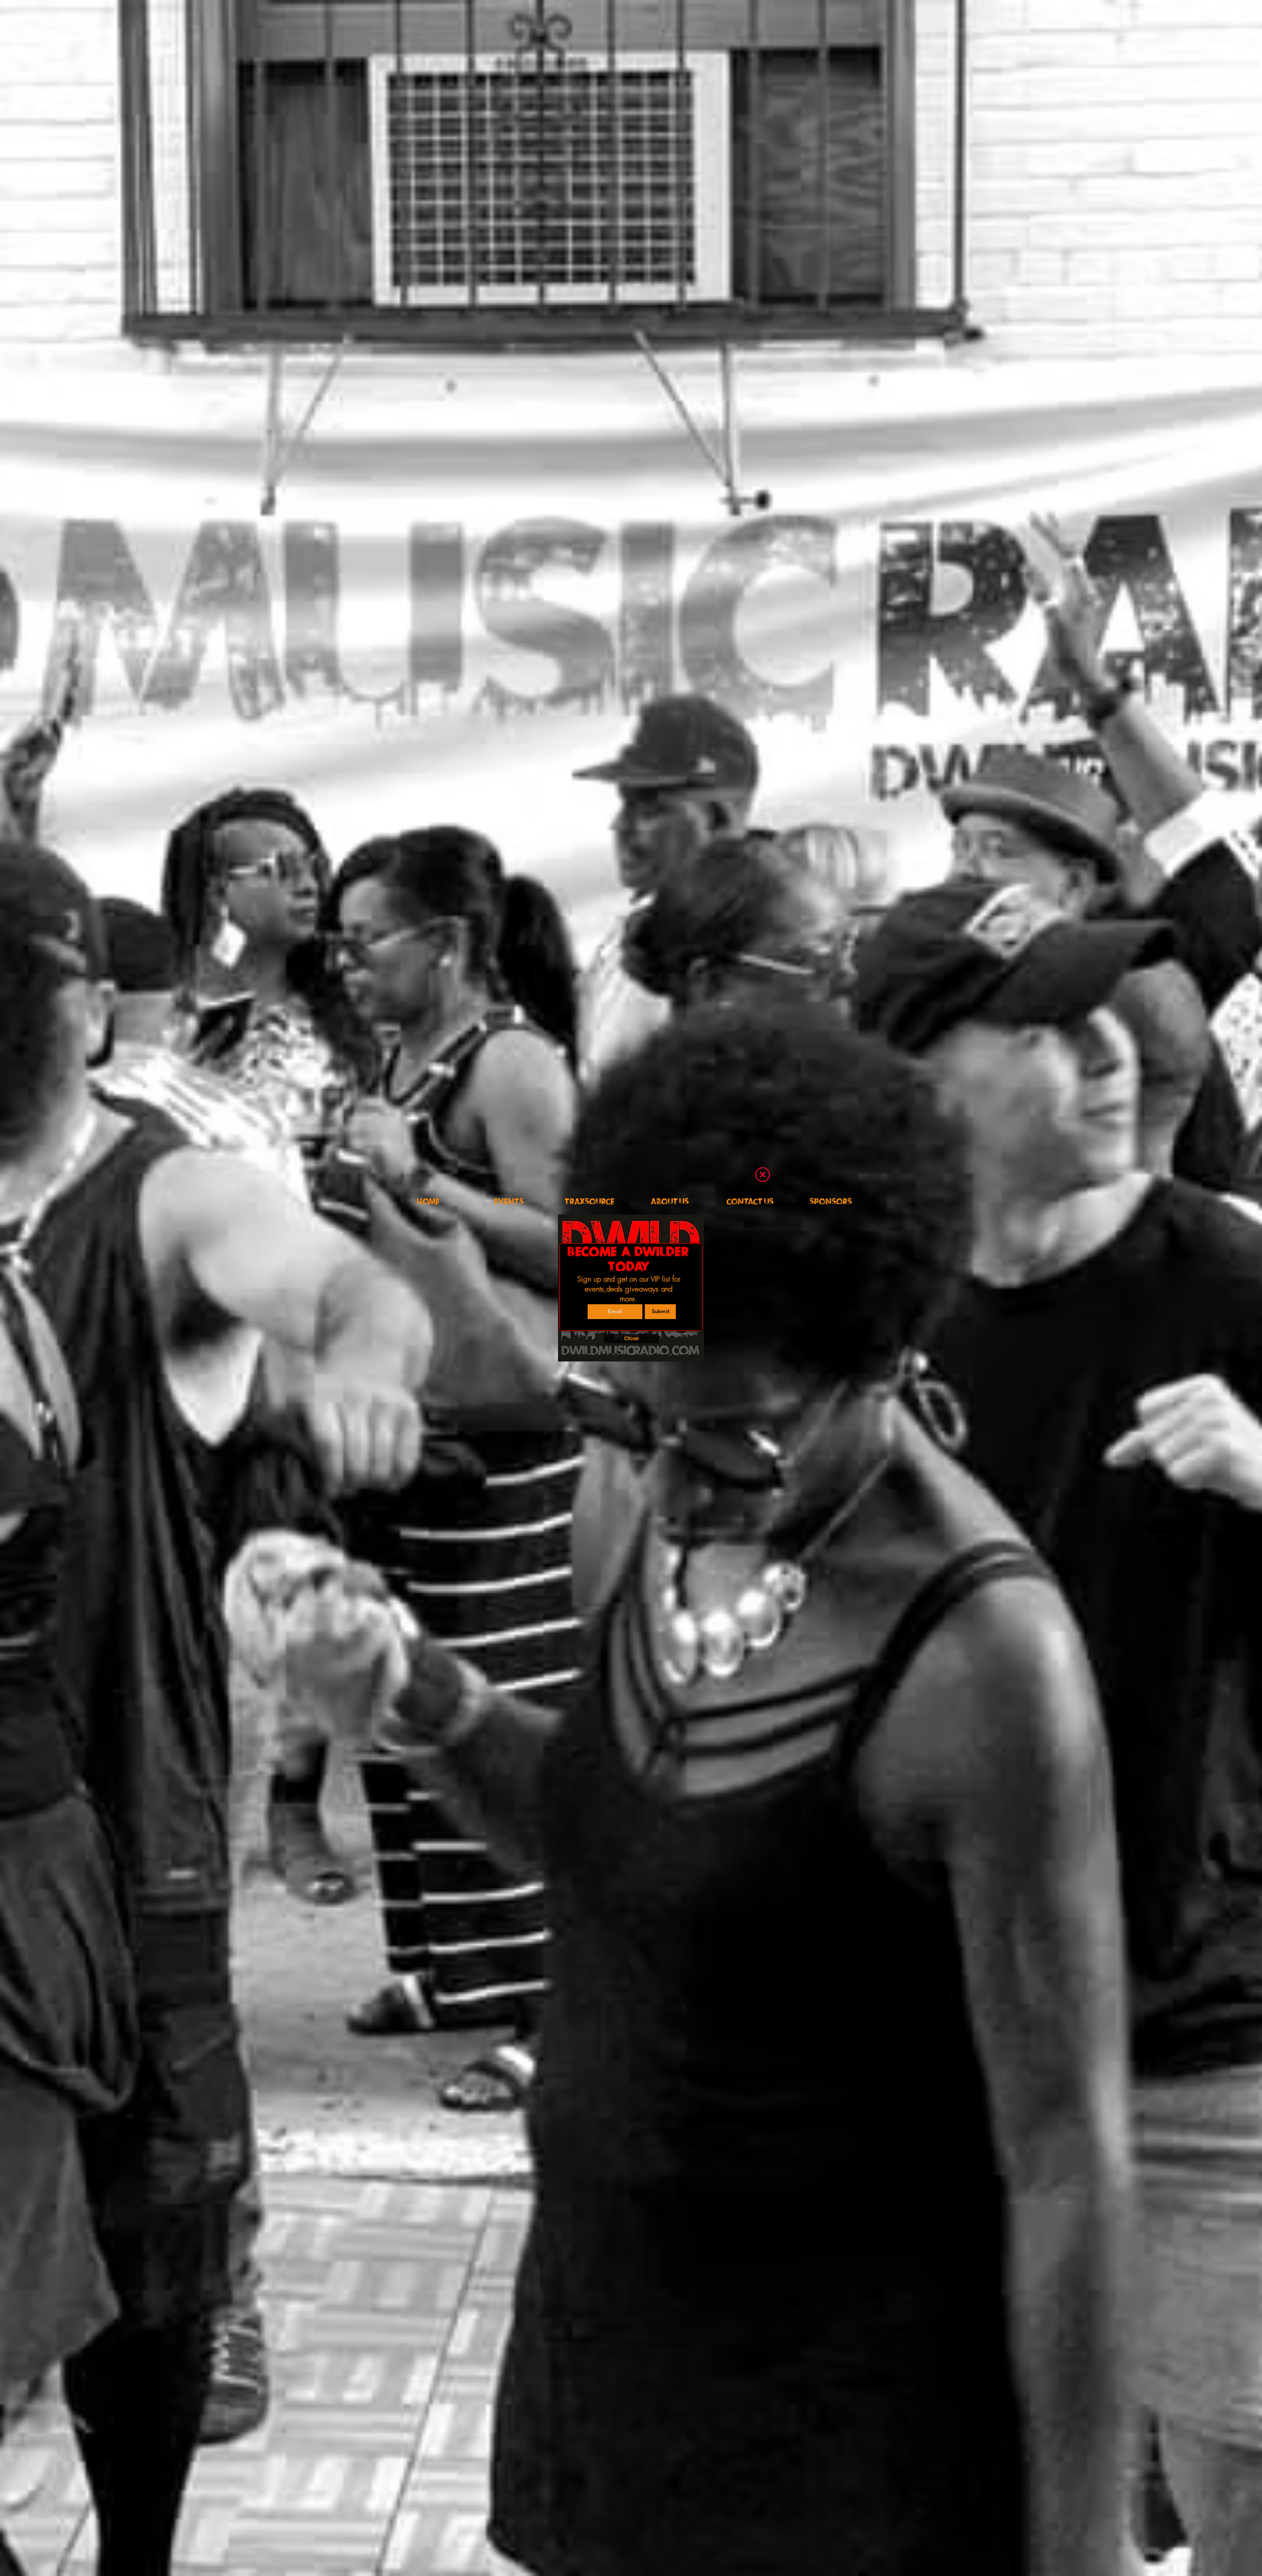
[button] (763, 1175)
